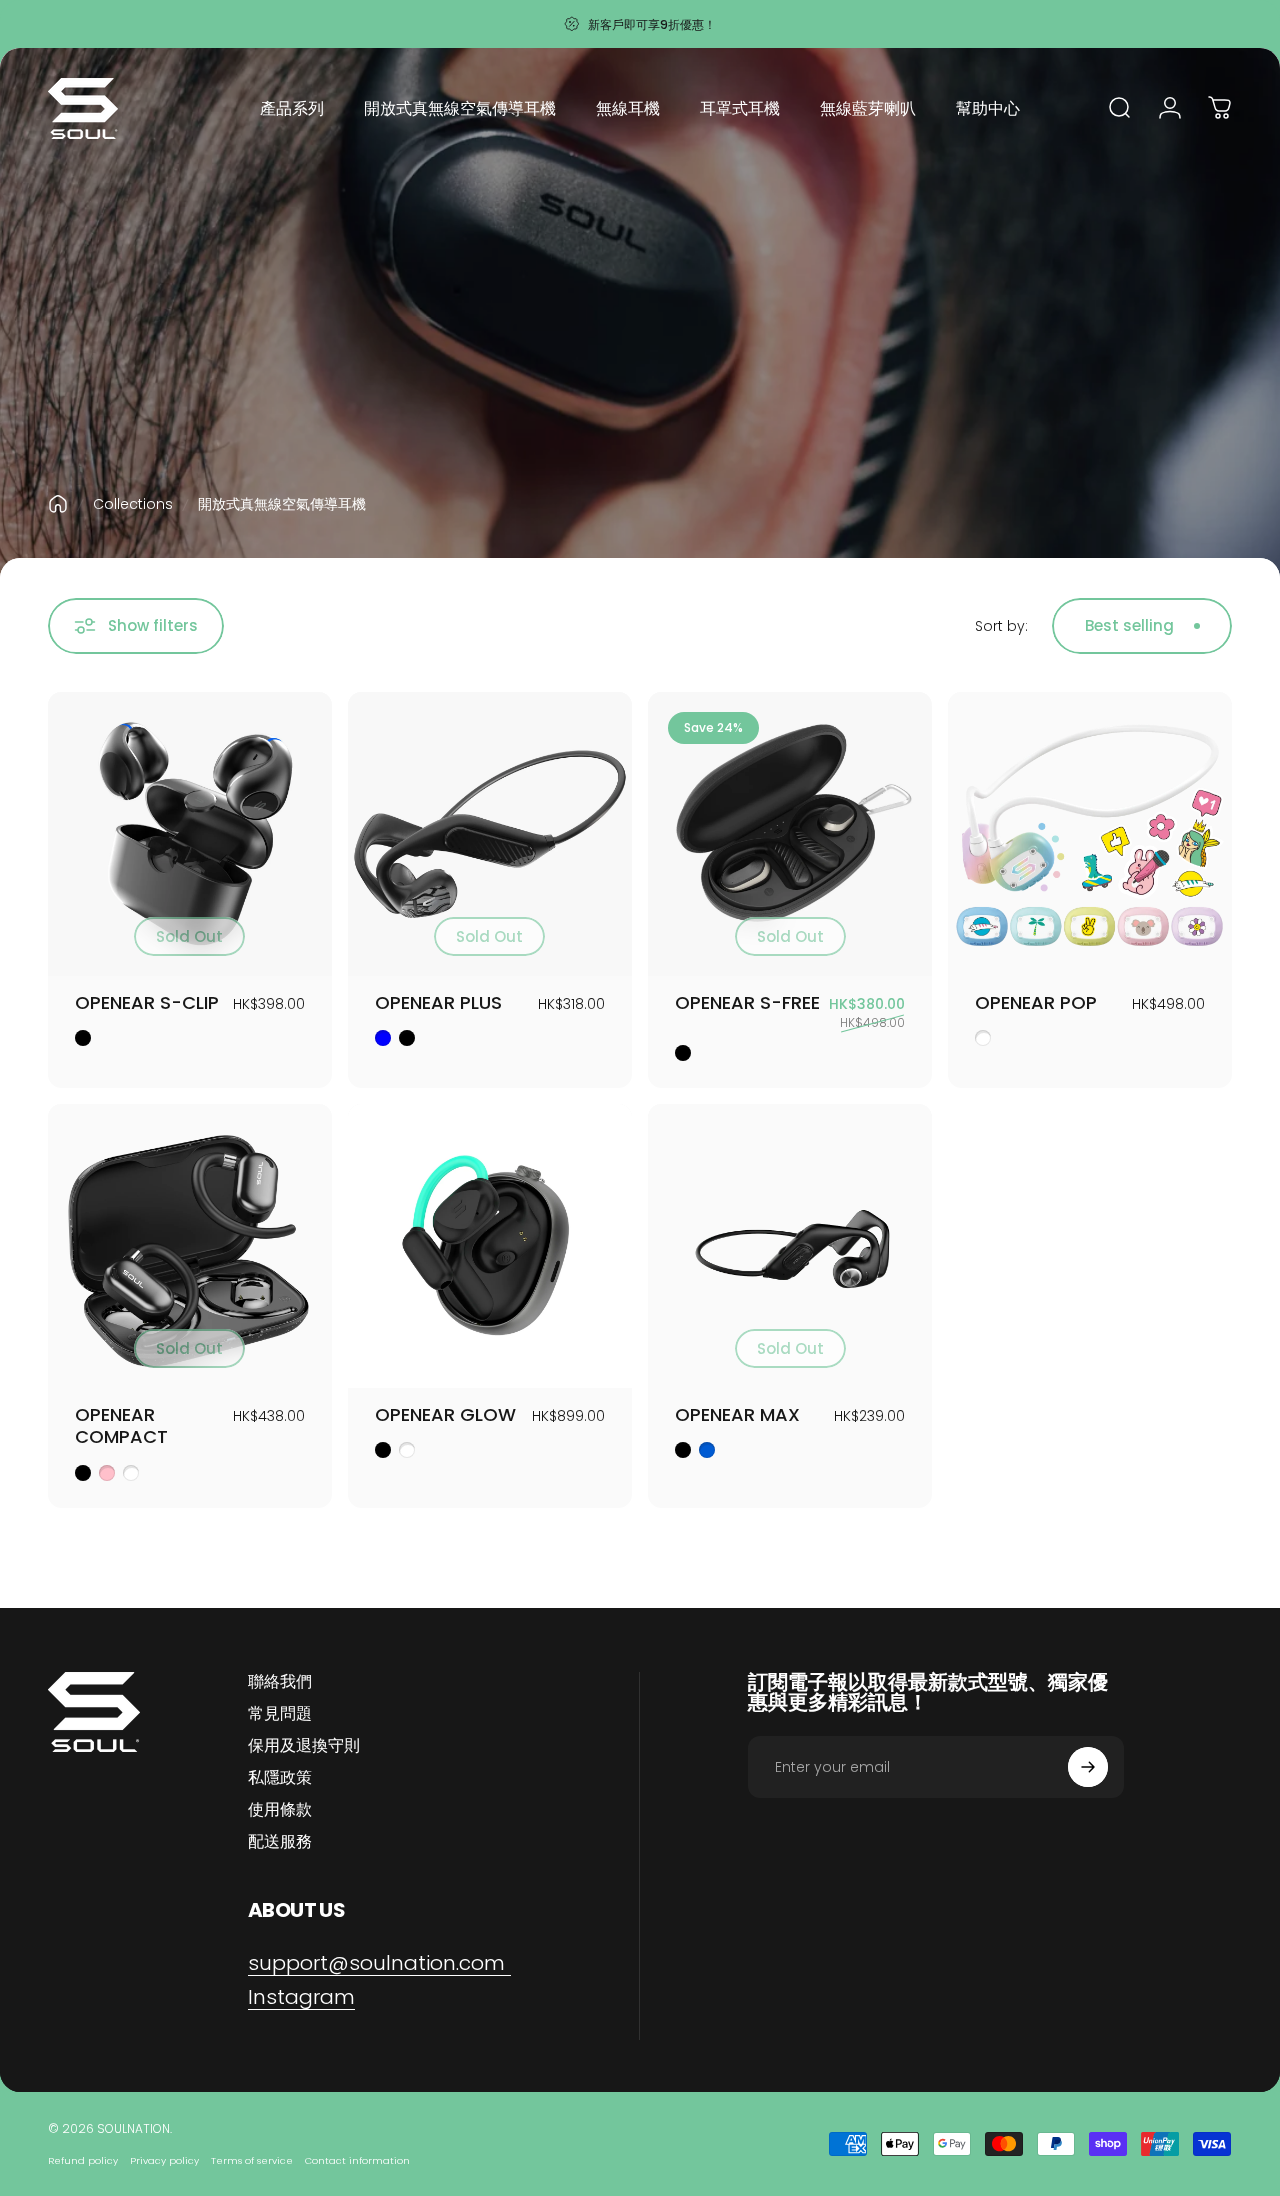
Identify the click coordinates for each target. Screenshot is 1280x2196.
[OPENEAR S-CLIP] (190, 834)
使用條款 (280, 1810)
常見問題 (280, 1714)
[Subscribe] (1088, 1767)
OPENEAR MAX (737, 1414)
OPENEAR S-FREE (747, 1002)
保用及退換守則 (304, 1746)
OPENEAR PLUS (438, 1002)
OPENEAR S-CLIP (147, 1002)
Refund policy (83, 2160)
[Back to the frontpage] (58, 504)
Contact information (357, 2160)
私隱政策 (280, 1778)
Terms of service (252, 2160)
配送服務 (280, 1842)
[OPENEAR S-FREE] (790, 834)
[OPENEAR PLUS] (490, 834)
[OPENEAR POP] (1090, 834)
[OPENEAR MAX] (790, 1246)
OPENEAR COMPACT (121, 1426)
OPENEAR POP (1036, 1002)
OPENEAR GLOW (445, 1414)
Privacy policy (164, 2160)
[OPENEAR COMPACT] (190, 1246)
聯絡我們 (280, 1682)
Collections (133, 504)
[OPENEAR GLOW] (490, 1246)
